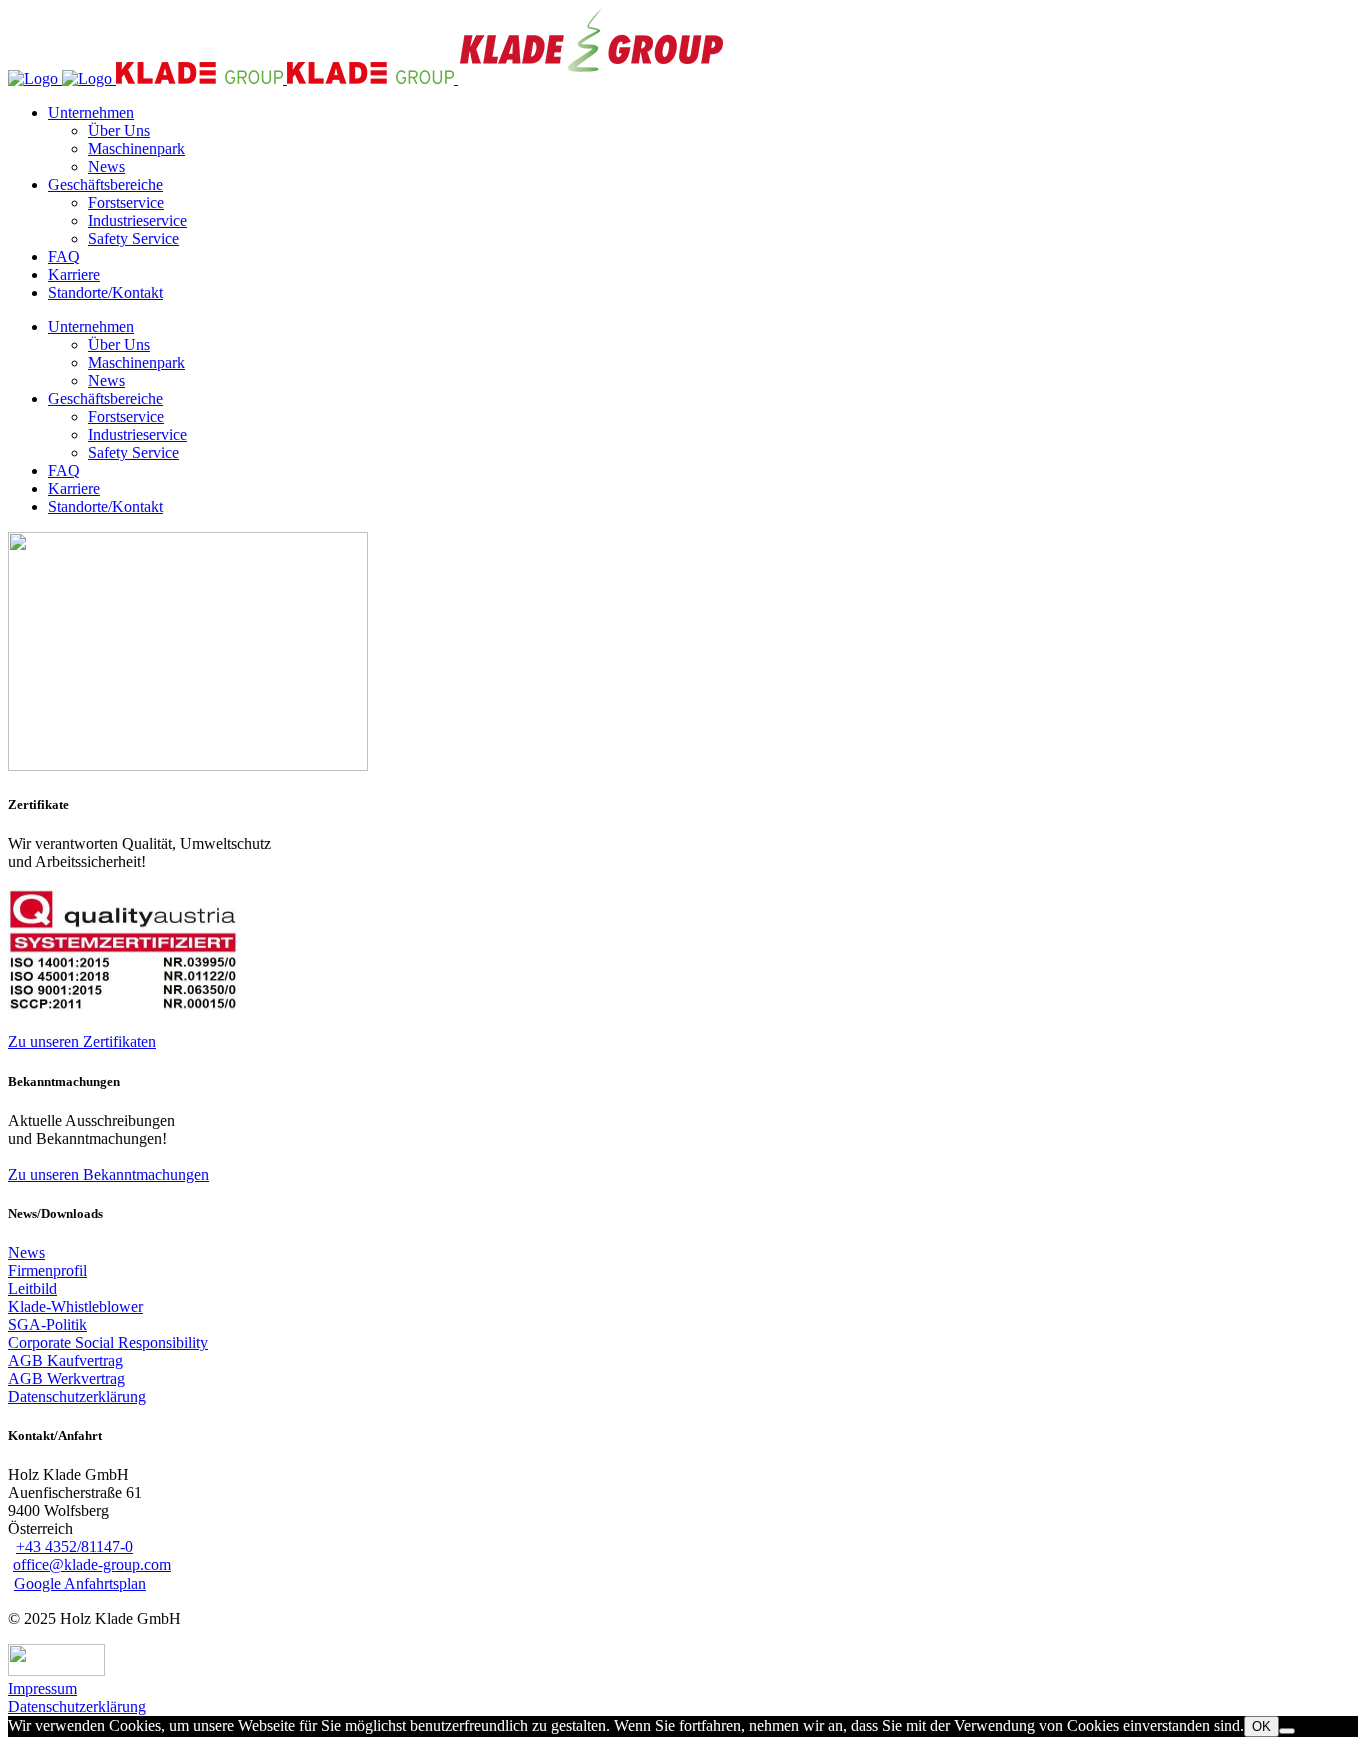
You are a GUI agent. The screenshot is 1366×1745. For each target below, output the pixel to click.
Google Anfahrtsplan (80, 1583)
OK (1261, 1726)
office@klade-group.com (92, 1564)
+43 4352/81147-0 (74, 1546)
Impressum (42, 1688)
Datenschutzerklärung (77, 1706)
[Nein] (1287, 1731)
